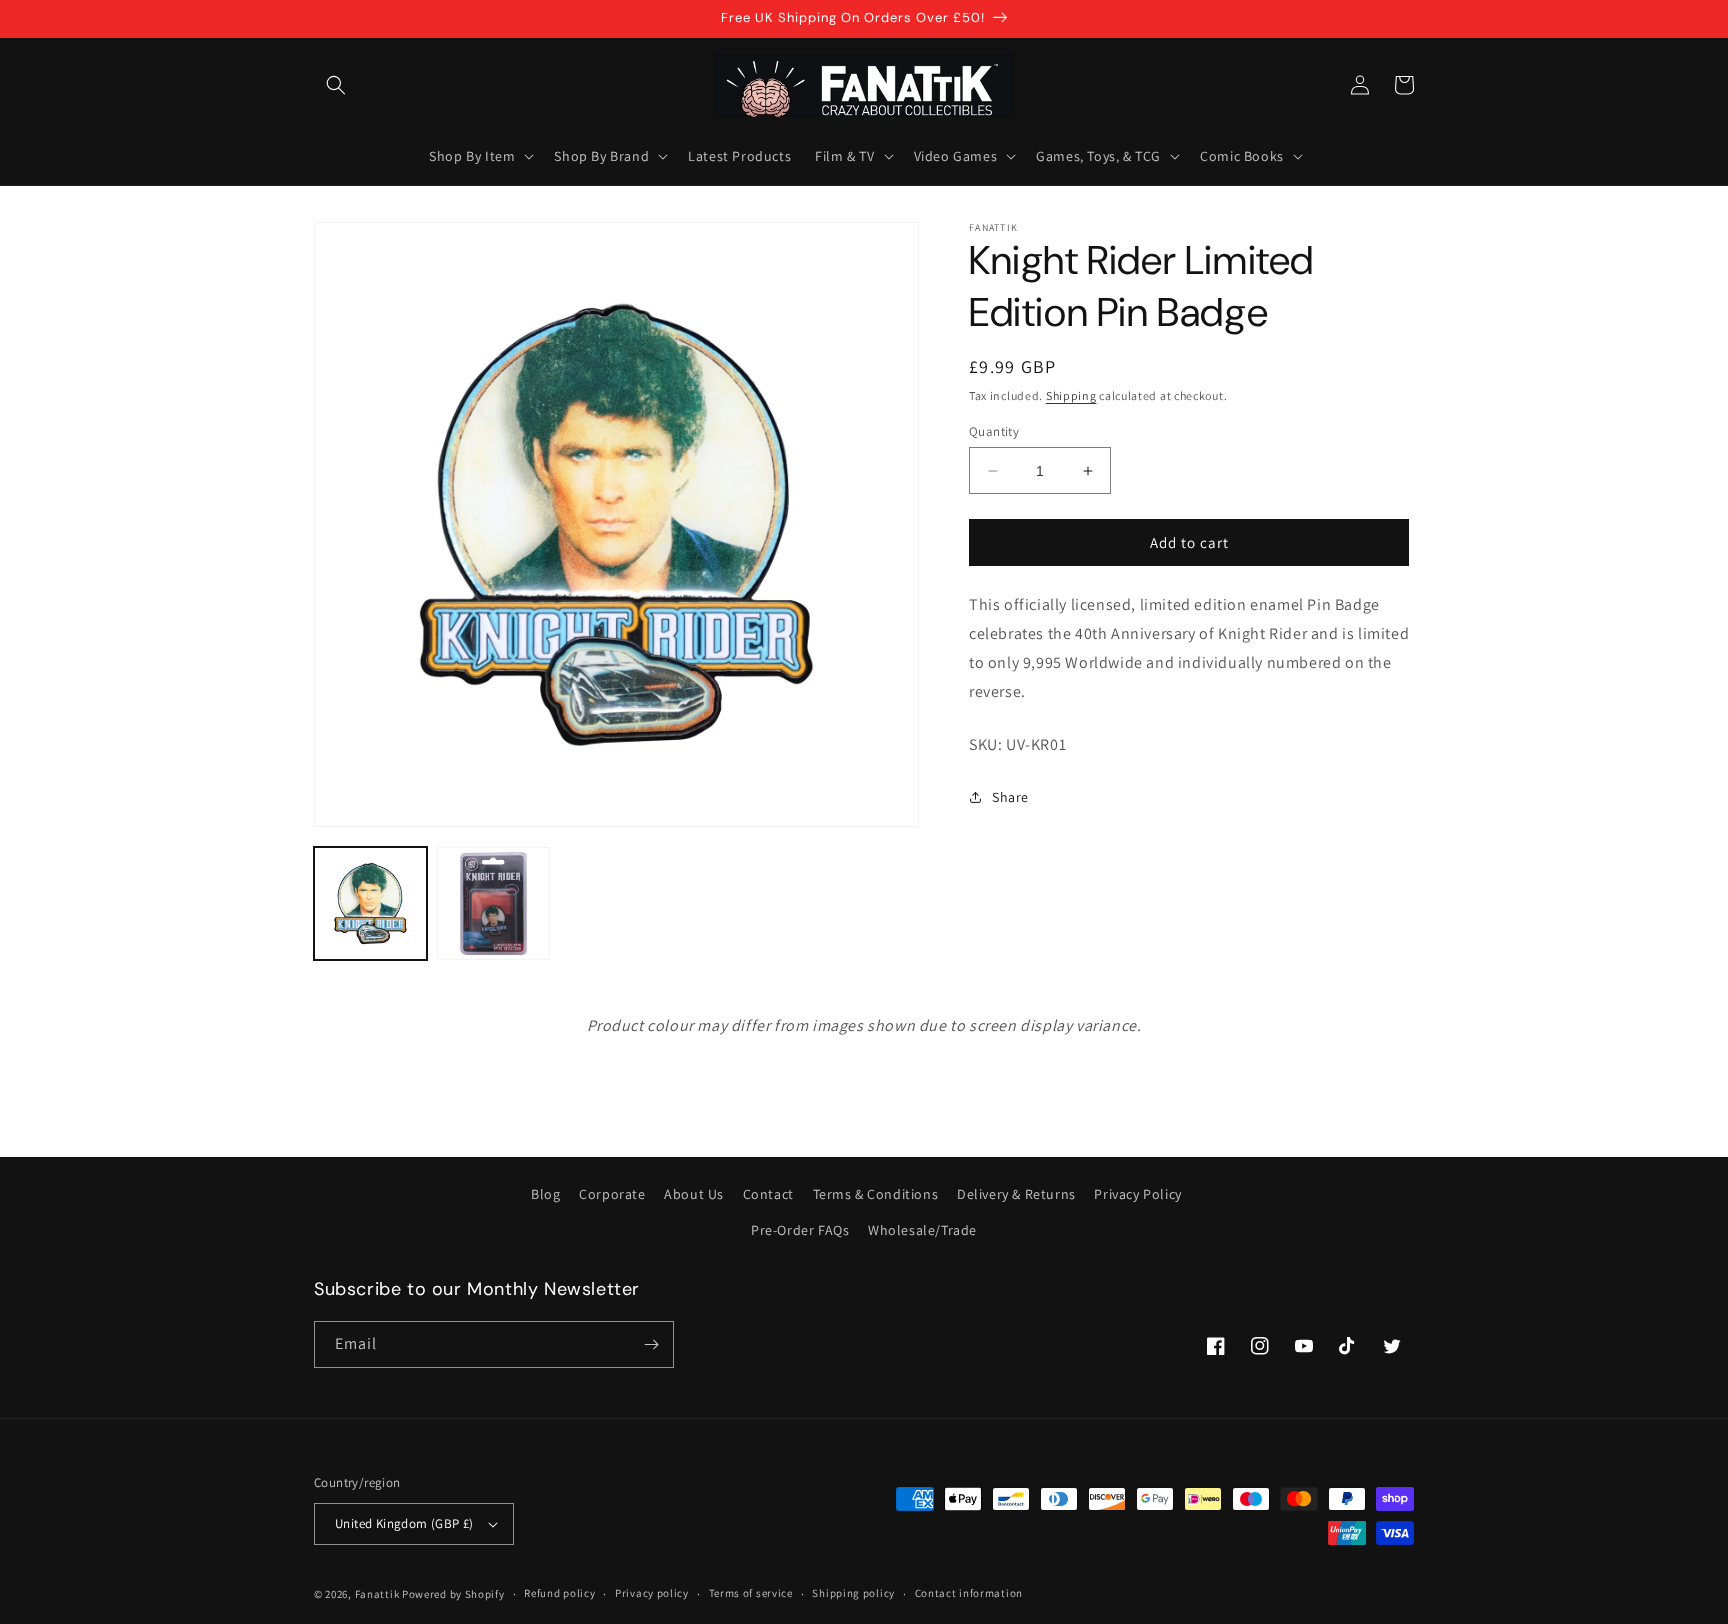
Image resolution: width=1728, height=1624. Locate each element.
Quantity (994, 431)
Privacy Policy (1137, 1194)
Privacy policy (652, 1593)
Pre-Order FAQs (800, 1230)
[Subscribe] (651, 1344)
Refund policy (559, 1593)
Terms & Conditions (876, 1194)
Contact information (969, 1593)
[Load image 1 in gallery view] (370, 903)
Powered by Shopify (453, 1594)
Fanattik (377, 1594)
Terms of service (751, 1593)
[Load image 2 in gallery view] (493, 903)
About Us (694, 1194)
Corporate (612, 1194)
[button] (336, 85)
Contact (768, 1194)
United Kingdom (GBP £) (404, 1523)
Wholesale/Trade (922, 1230)
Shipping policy (853, 1593)
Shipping (1071, 395)
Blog (545, 1194)
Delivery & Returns (1016, 1194)
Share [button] (1010, 796)
